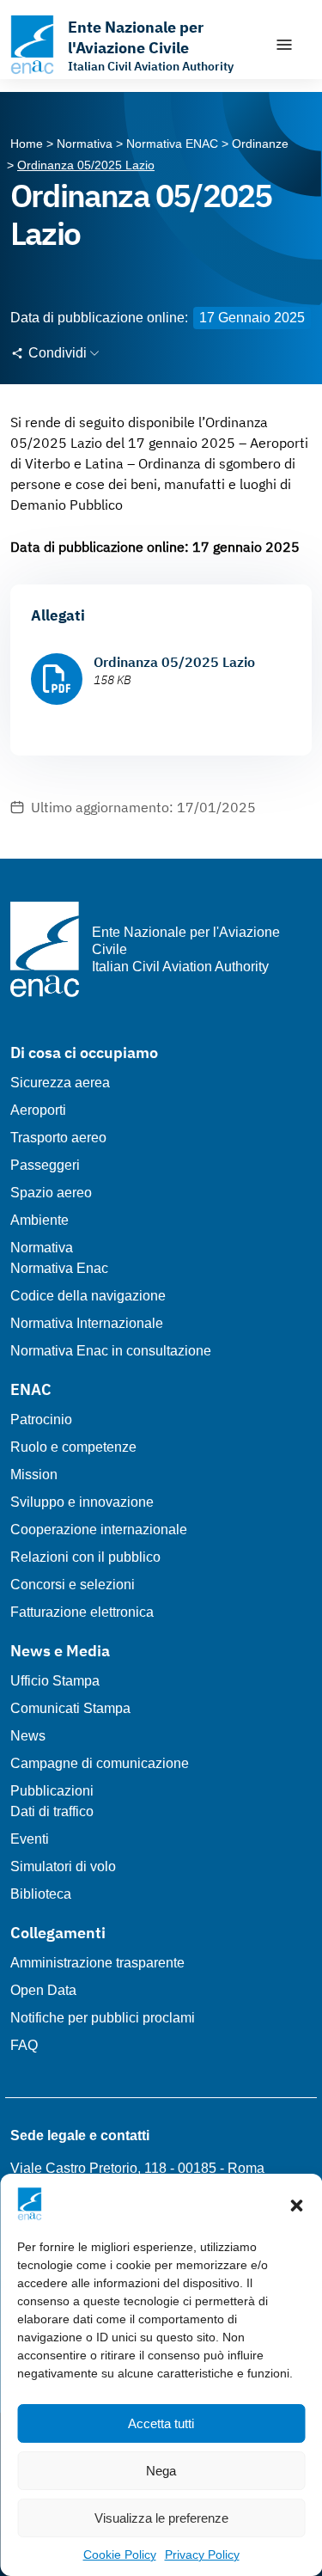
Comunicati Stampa (70, 1708)
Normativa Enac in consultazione (111, 1351)
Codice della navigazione (88, 1296)
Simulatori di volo (63, 1866)
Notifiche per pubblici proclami (103, 2018)
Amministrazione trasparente (97, 1963)
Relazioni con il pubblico (85, 1557)
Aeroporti (38, 1110)
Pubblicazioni (52, 1791)
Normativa (42, 1248)
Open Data (43, 1990)
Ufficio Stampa (55, 1681)
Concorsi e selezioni (73, 1585)
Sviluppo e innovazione (82, 1502)
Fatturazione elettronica (82, 1612)
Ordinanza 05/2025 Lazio (174, 662)
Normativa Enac (59, 1268)
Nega (161, 2471)
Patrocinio (41, 1420)
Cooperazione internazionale (99, 1530)
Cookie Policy (120, 2555)
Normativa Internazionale (87, 1323)
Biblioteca (41, 1894)
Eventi (30, 1839)
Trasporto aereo (58, 1138)
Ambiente (39, 1220)
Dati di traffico (52, 1811)
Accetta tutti (161, 2423)
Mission (34, 1475)
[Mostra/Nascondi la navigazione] (284, 45)
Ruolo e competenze (73, 1447)
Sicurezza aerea (60, 1083)
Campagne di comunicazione (100, 1763)
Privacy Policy (202, 2555)
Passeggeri (45, 1165)
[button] (296, 2204)
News (28, 1736)
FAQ (24, 2045)
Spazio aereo (51, 1193)
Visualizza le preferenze (161, 2518)
